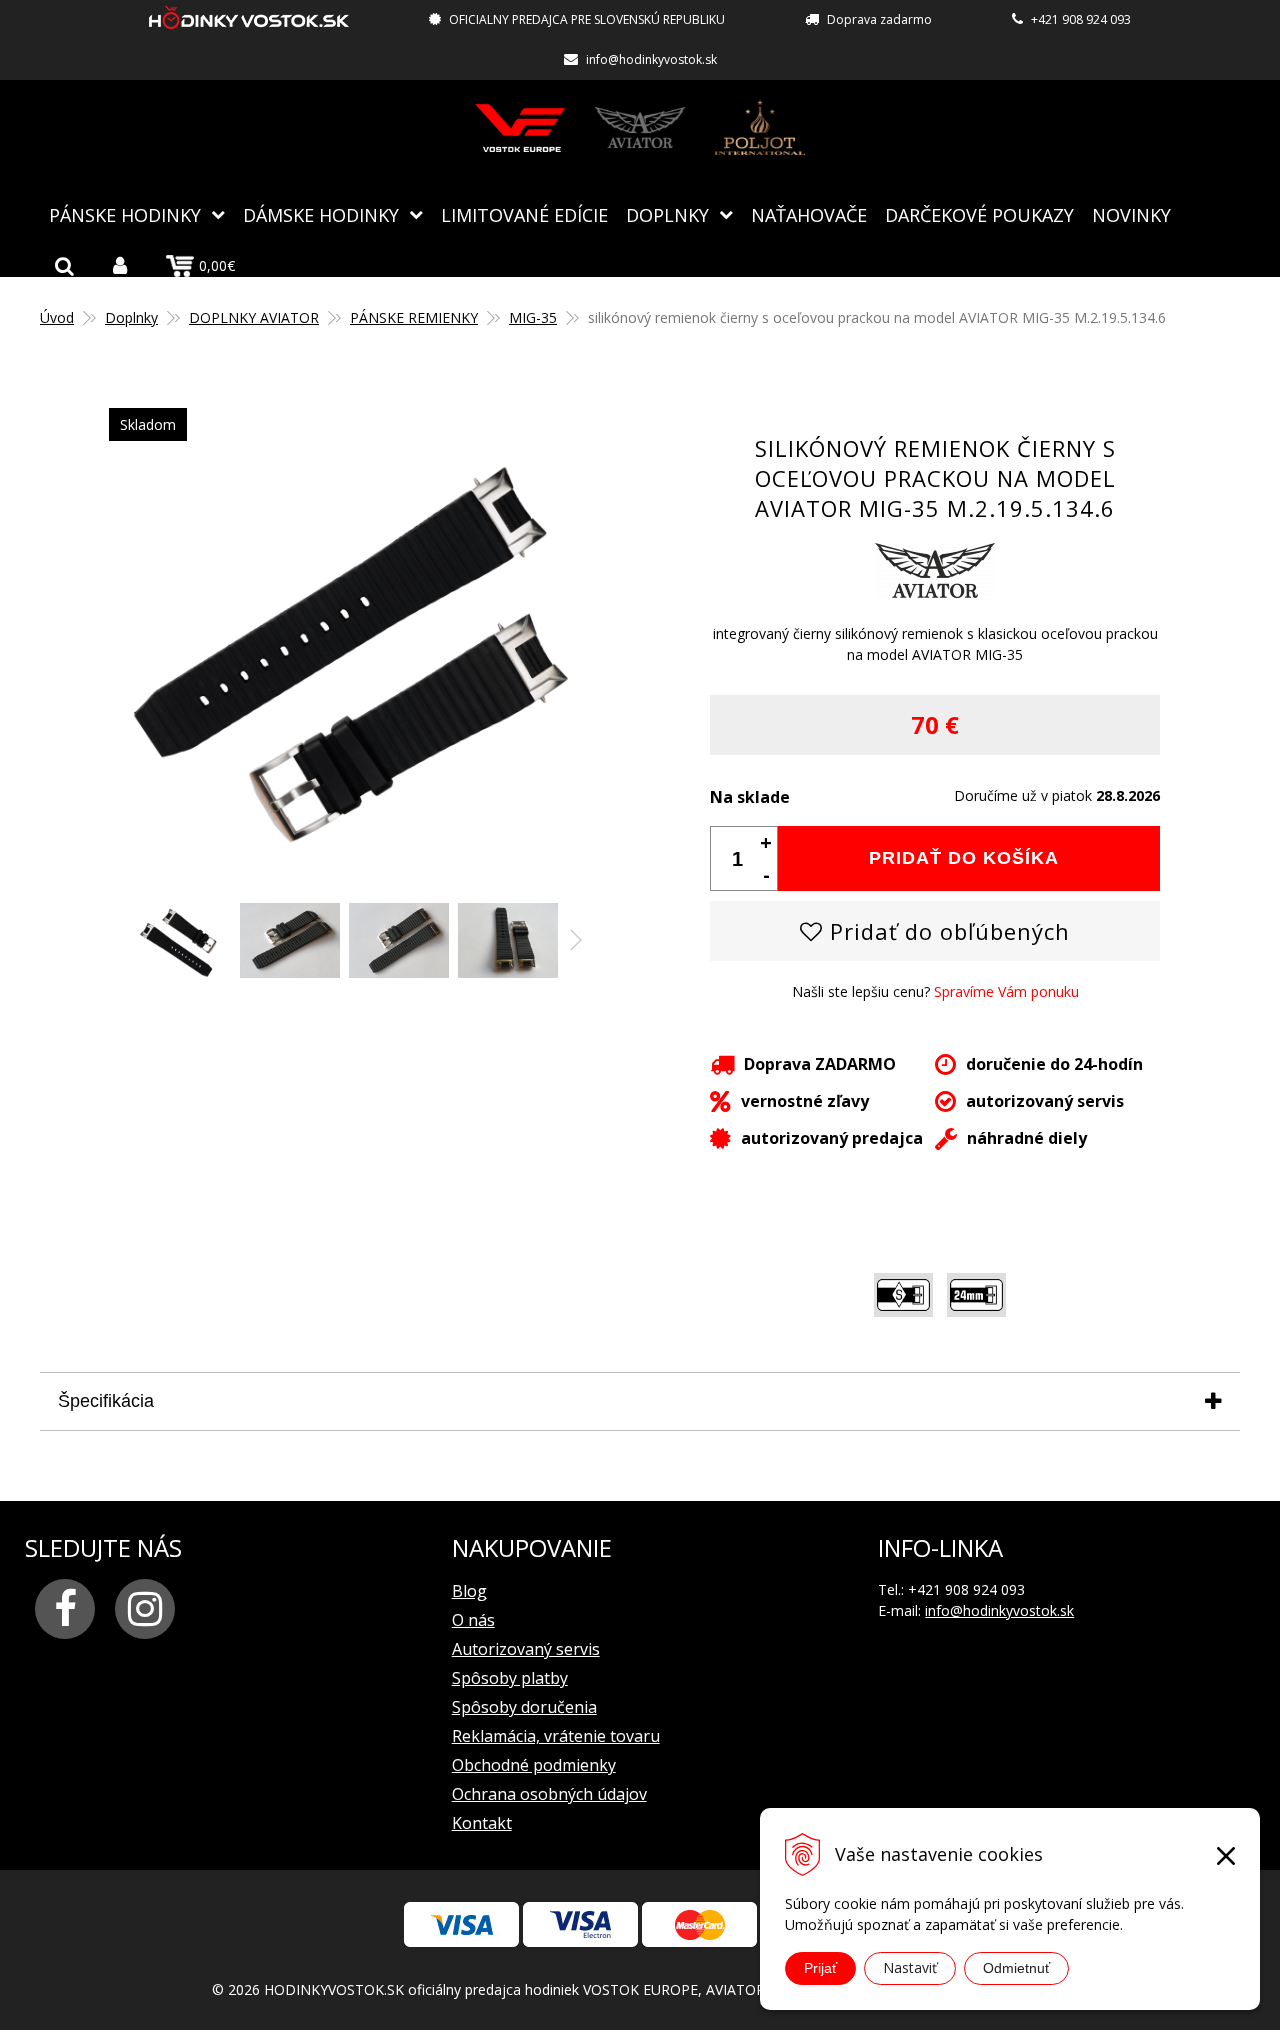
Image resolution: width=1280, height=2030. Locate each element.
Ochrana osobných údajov (549, 1794)
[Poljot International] (760, 127)
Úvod (57, 317)
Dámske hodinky (321, 215)
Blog (469, 1591)
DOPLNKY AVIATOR (254, 317)
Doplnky (667, 215)
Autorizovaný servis (526, 1649)
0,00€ (217, 265)
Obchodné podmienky (534, 1765)
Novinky (1131, 215)
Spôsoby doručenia (524, 1707)
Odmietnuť (1016, 1968)
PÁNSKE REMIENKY (414, 317)
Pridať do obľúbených (946, 931)
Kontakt (482, 1823)
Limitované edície (524, 215)
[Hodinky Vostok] (520, 127)
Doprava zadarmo (879, 19)
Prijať (820, 1968)
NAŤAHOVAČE (809, 215)
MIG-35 (533, 317)
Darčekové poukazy (979, 215)
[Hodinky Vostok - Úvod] (249, 20)
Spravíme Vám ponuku (1006, 991)
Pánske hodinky (125, 215)
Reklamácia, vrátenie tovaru (556, 1736)
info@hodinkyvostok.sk (651, 59)
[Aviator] (640, 127)
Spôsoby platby (510, 1678)
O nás (473, 1620)
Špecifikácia (106, 1401)
